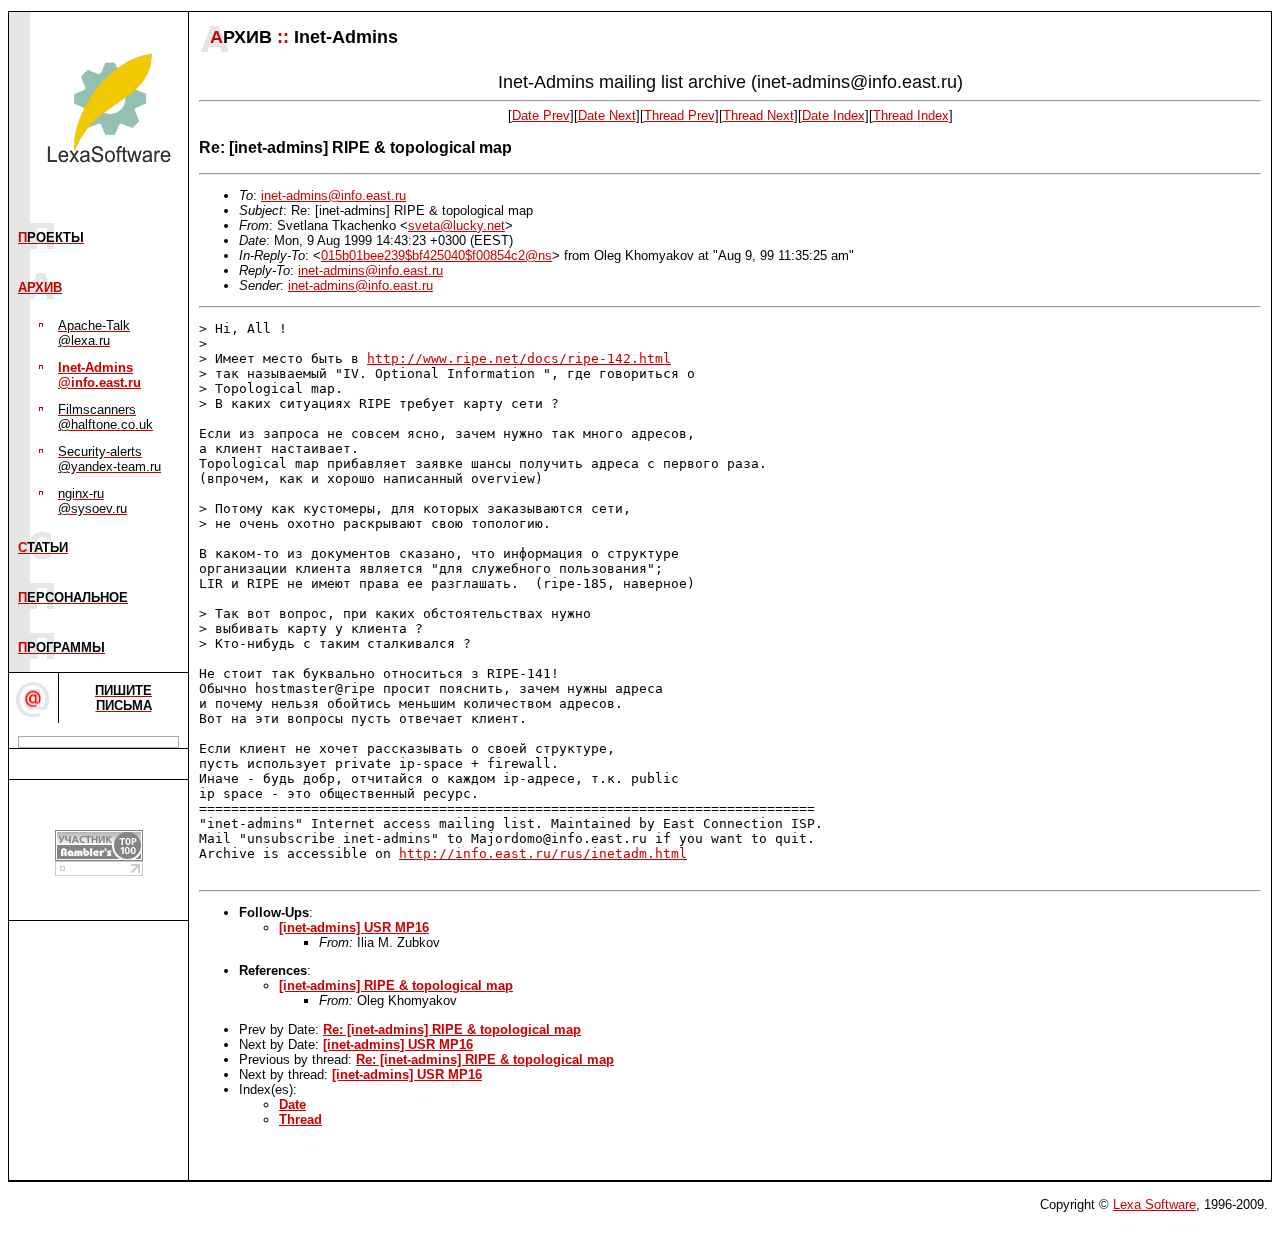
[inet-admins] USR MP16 (354, 927)
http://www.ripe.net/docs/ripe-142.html (519, 358)
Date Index (833, 115)
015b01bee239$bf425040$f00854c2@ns (436, 255)
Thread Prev (679, 115)
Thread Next (758, 115)
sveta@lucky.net (456, 225)
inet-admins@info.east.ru (333, 195)
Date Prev (541, 115)
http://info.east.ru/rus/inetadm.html (543, 853)
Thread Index (911, 115)
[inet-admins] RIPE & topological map (396, 985)
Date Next (607, 115)
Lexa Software (1154, 1204)
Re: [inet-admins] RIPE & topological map (452, 1029)
